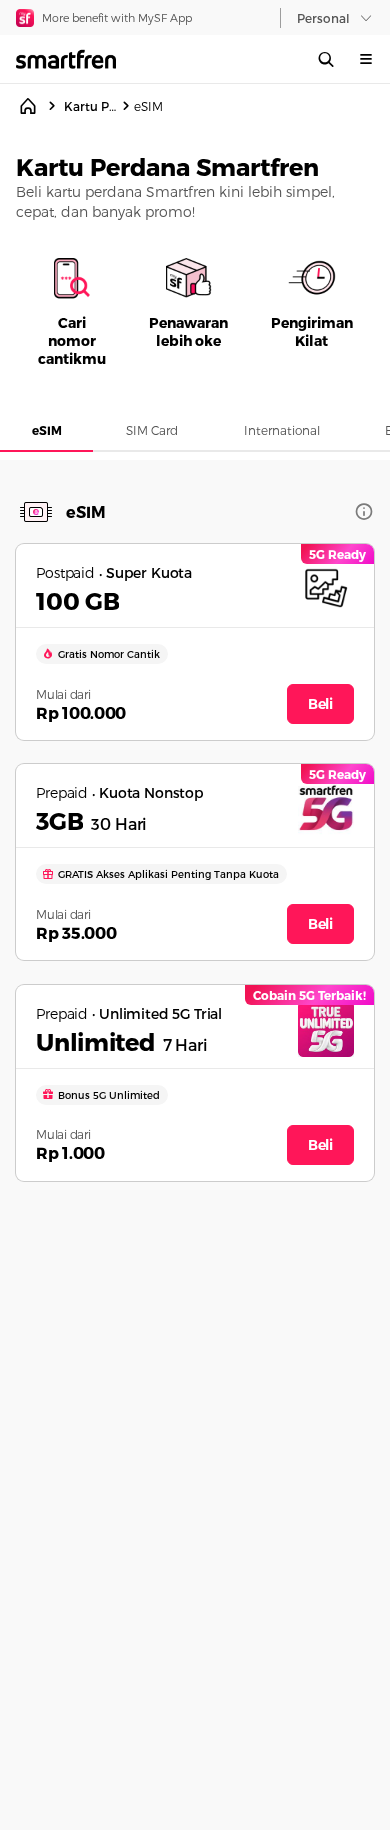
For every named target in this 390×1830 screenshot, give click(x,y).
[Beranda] (28, 106)
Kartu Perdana (90, 106)
